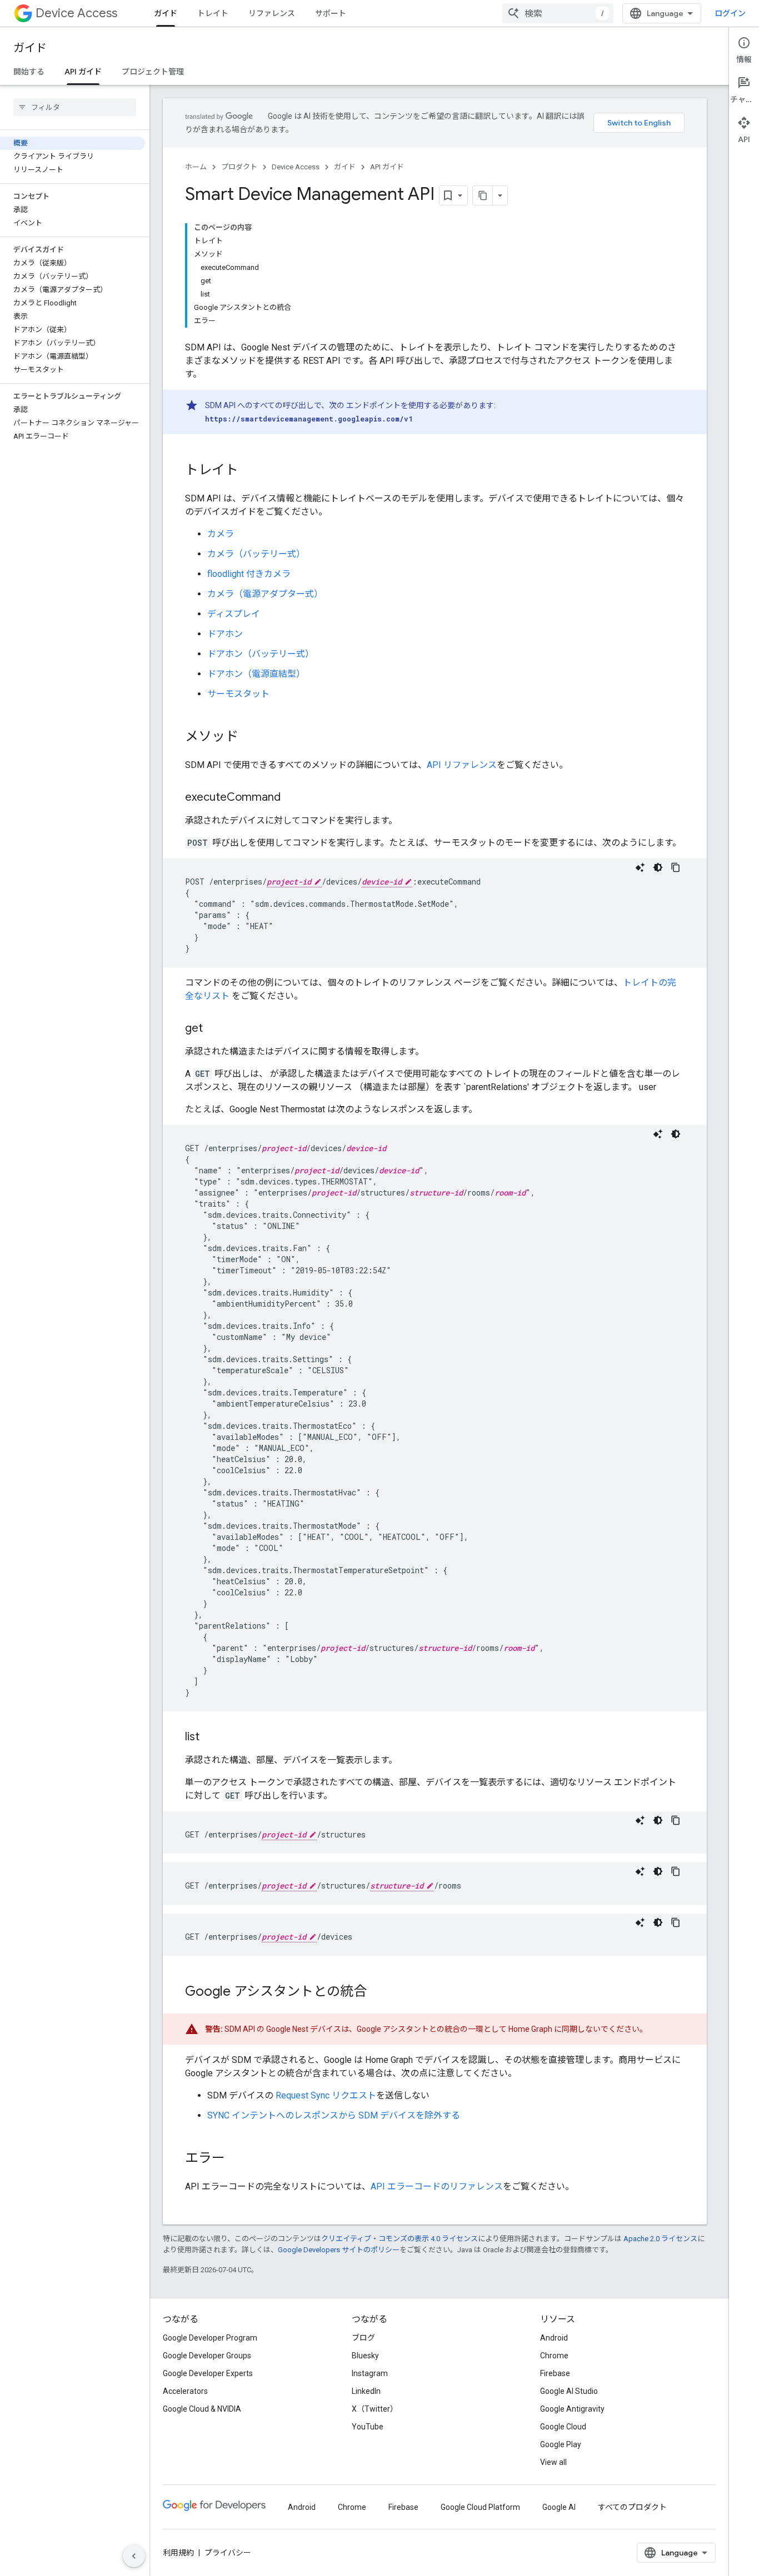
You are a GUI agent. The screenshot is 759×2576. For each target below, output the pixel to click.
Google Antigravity (572, 2409)
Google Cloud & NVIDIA (202, 2409)
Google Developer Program (210, 2338)
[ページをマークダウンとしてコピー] (483, 195)
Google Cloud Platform (480, 2507)
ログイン (730, 13)
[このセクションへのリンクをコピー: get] (214, 1029)
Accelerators (185, 2391)
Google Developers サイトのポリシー (339, 2250)
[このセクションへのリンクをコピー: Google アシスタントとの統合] (378, 1992)
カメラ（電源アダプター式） (265, 594)
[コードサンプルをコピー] (676, 867)
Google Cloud (563, 2427)
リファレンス (272, 13)
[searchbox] (75, 107)
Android (554, 2338)
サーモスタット (238, 694)
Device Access (76, 13)
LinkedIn (366, 2391)
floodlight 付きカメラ (249, 574)
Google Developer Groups (207, 2356)
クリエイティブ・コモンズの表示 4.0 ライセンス (400, 2239)
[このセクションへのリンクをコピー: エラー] (236, 2159)
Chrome (554, 2356)
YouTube (368, 2427)
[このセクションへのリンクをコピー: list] (211, 1738)
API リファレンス (462, 765)
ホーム (196, 167)
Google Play (561, 2444)
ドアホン (225, 634)
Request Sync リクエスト (326, 2095)
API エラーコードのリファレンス (437, 2186)
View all (553, 2462)
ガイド (166, 13)
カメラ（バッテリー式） (256, 554)
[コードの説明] (640, 867)
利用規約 (178, 2553)
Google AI (559, 2507)
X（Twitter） (375, 2409)
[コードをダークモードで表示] (658, 867)
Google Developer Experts (208, 2373)
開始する (29, 72)
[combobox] (558, 13)
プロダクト (239, 167)
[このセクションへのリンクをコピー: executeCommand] (292, 798)
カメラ (221, 534)
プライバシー (228, 2553)
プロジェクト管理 (153, 72)
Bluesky (365, 2356)
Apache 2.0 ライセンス (660, 2239)
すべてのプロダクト (632, 2507)
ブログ (363, 2338)
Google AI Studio (569, 2391)
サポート (331, 13)
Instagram (370, 2373)
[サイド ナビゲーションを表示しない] (134, 2556)
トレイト (213, 13)
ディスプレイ (234, 614)
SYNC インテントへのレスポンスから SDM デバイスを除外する (334, 2115)
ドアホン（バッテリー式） (261, 654)
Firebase (555, 2373)
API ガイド (83, 72)
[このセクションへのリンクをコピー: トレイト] (249, 471)
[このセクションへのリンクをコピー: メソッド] (249, 737)
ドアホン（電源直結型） (256, 674)
